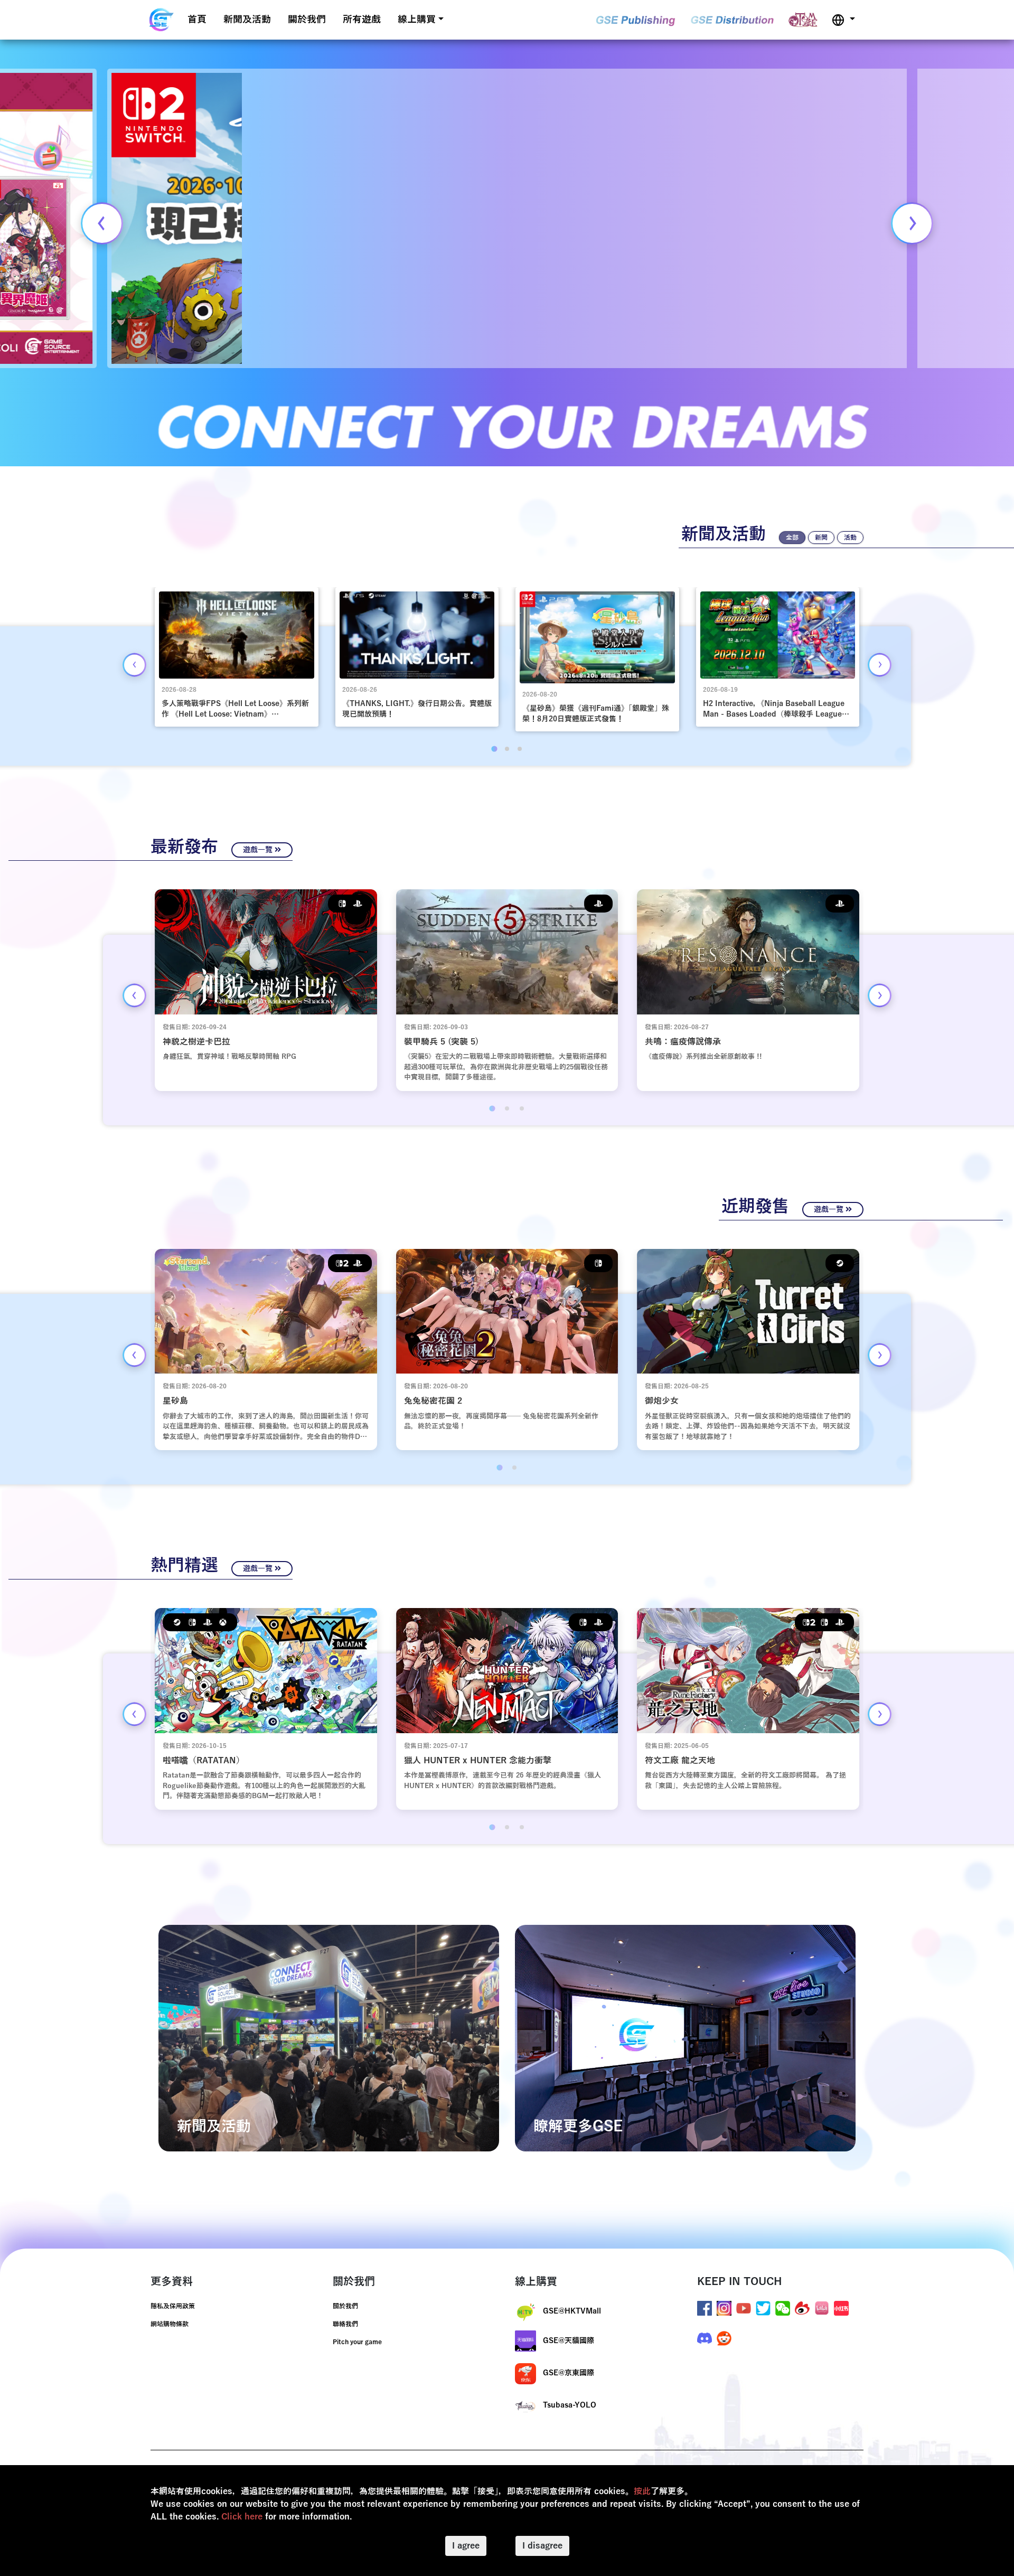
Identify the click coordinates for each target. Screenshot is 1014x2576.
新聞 (821, 538)
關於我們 (307, 20)
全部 (792, 538)
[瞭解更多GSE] (685, 2038)
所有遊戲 (362, 20)
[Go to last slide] (102, 223)
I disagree (542, 2546)
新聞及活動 (247, 20)
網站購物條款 (170, 2324)
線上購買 (417, 20)
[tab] (494, 749)
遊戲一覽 (259, 850)
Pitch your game (357, 2342)
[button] (843, 20)
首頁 (197, 20)
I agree (466, 2546)
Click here (242, 2517)
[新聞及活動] (329, 2038)
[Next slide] (912, 223)
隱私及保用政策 (173, 2306)
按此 (642, 2492)
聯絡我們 (345, 2324)
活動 (850, 538)
